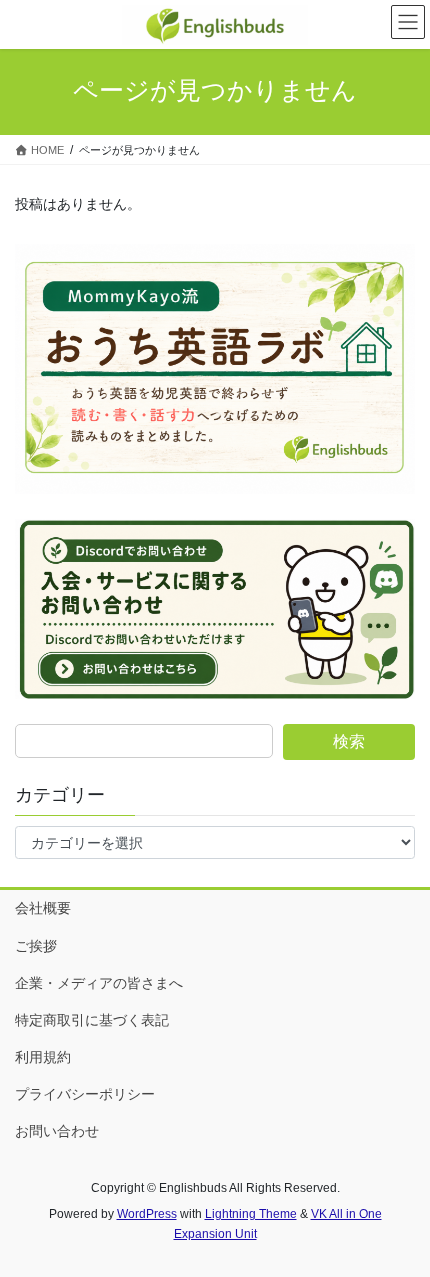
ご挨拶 (36, 946)
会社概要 (43, 908)
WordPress (147, 1214)
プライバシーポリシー (85, 1094)
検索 (349, 741)
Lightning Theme (251, 1214)
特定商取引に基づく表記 (92, 1020)
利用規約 (43, 1057)
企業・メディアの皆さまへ (99, 983)
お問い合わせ (57, 1131)
